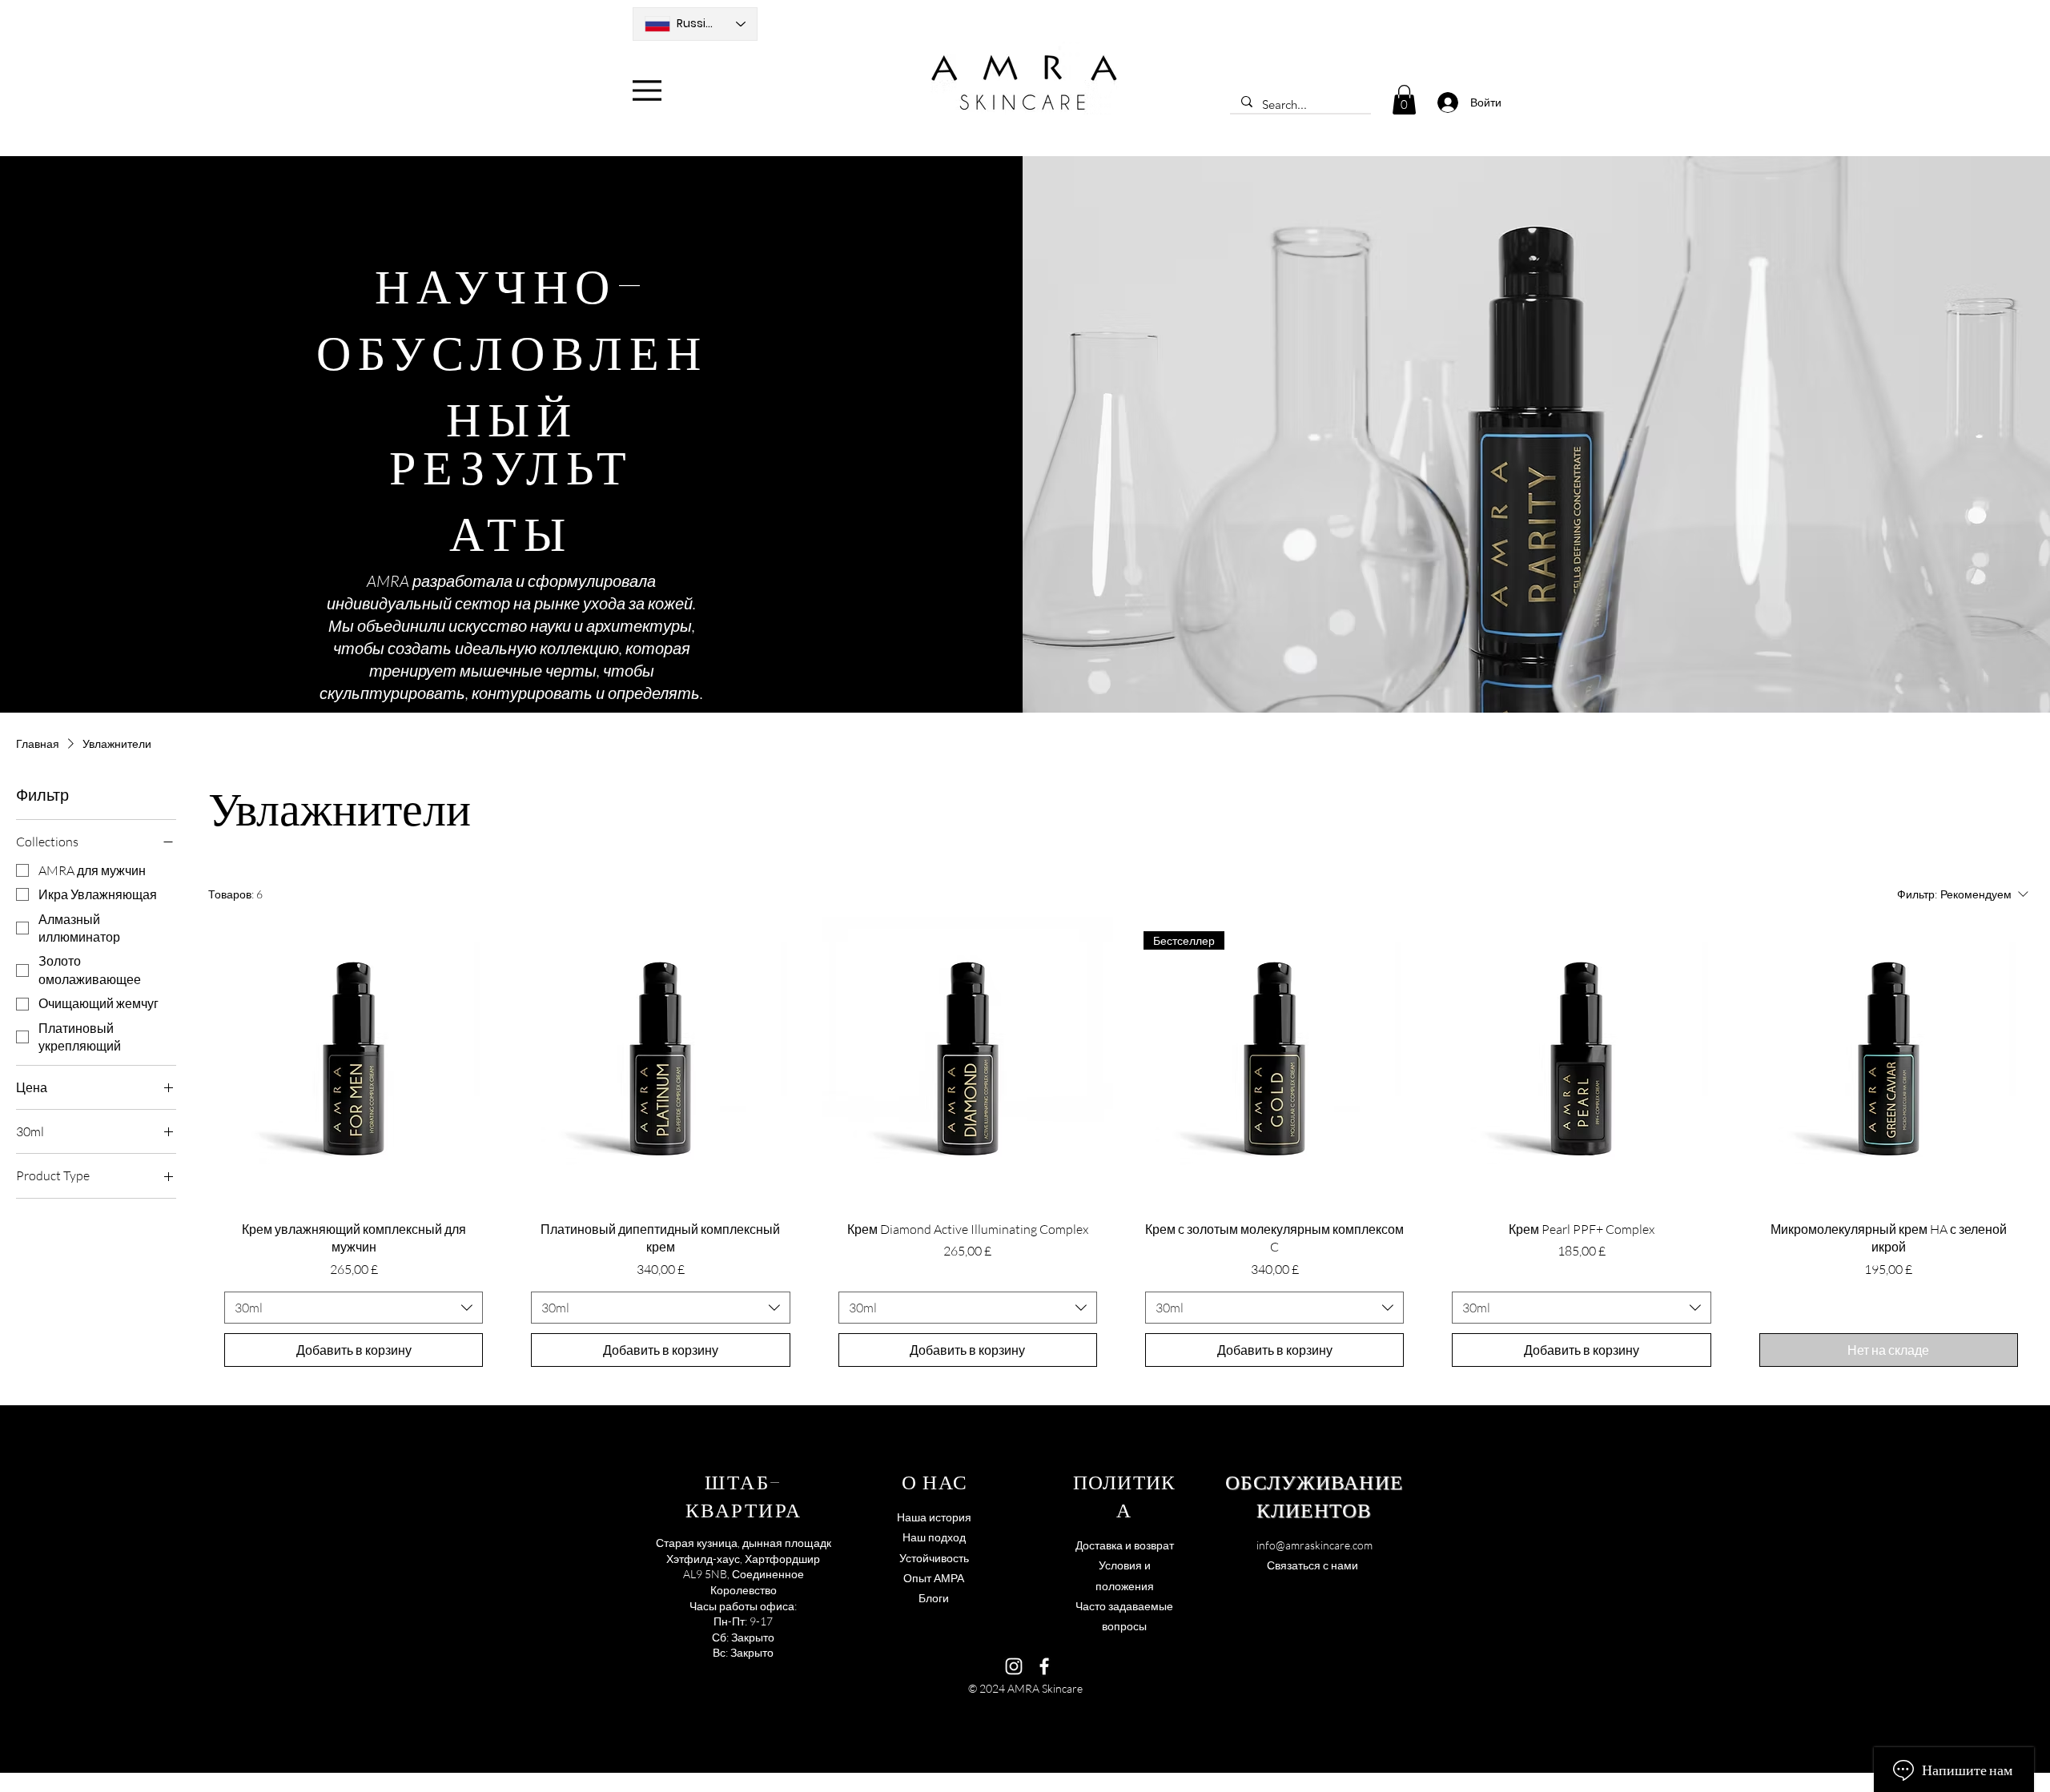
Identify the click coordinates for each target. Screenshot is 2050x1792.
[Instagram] (1014, 1666)
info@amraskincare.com (1314, 1545)
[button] (1404, 100)
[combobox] (354, 1308)
